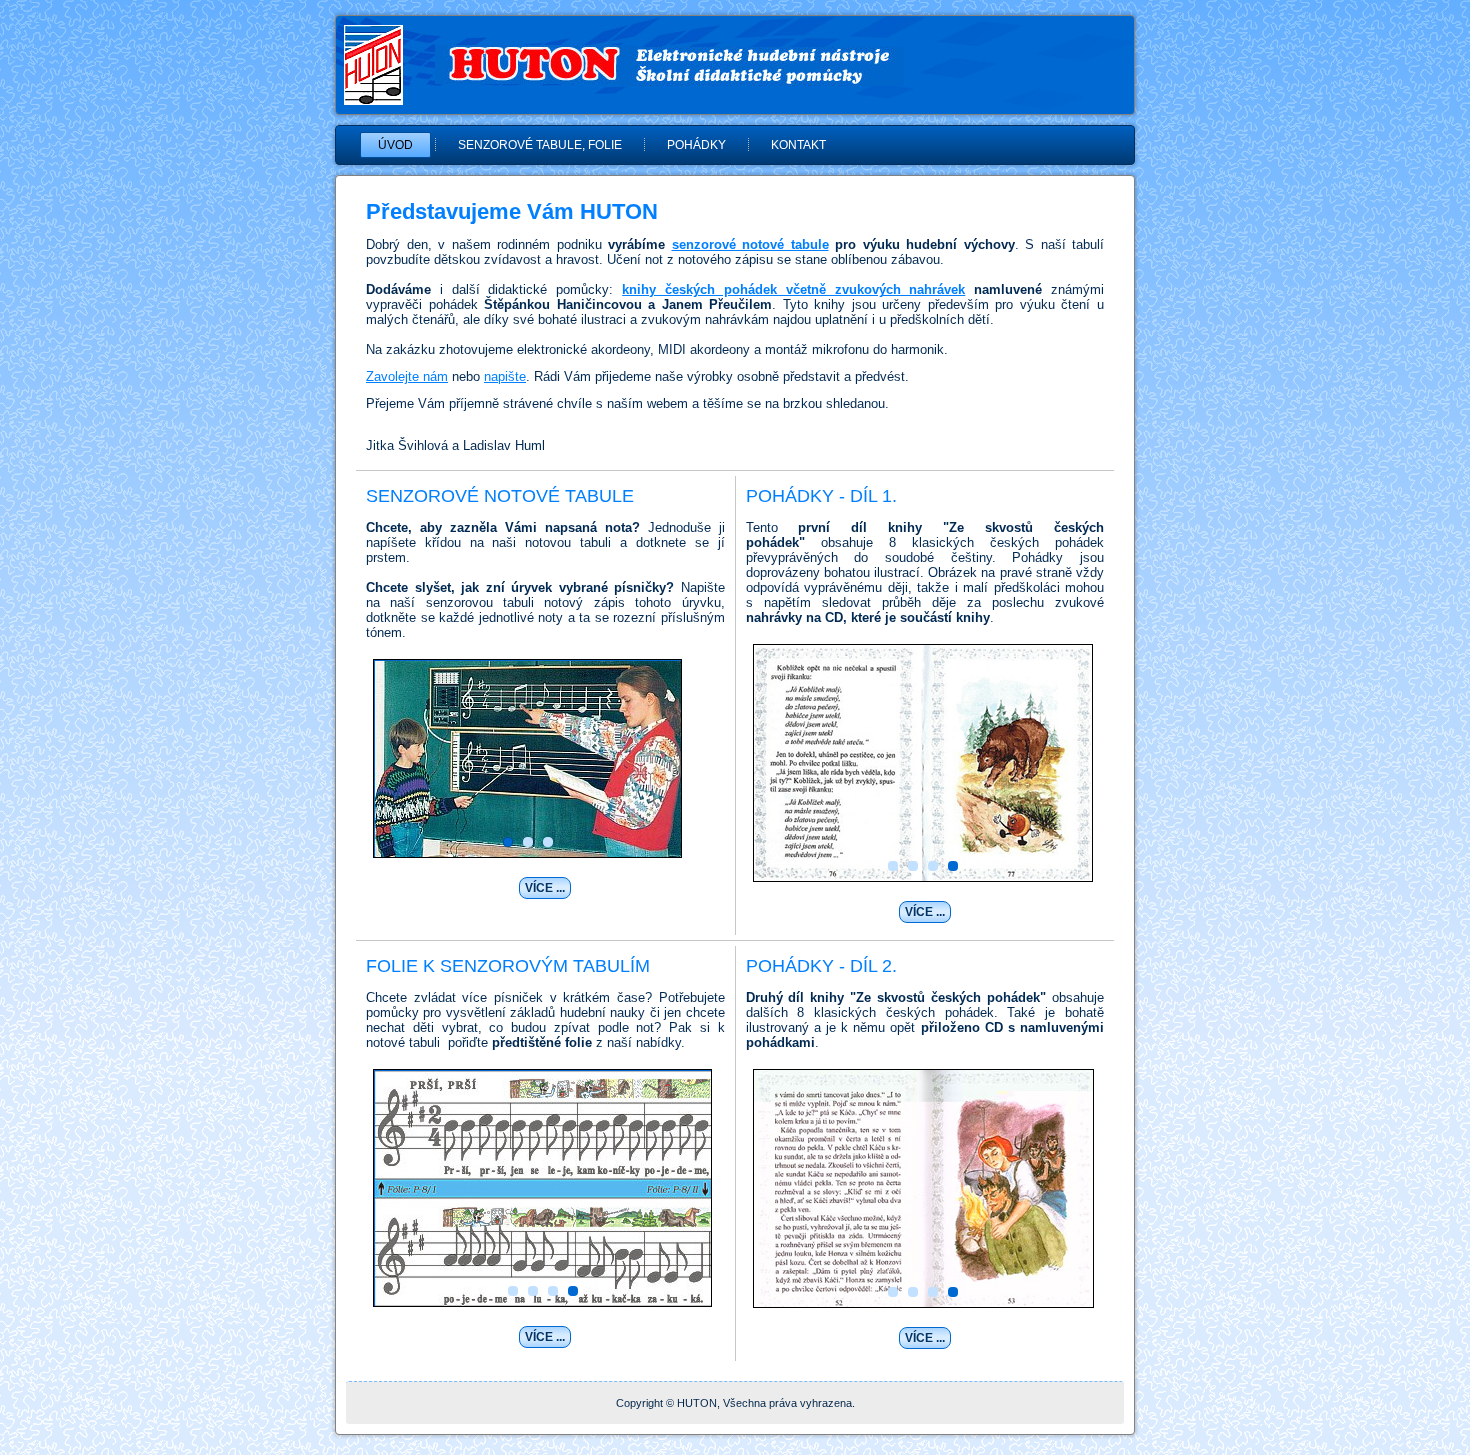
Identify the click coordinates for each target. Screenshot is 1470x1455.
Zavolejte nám (407, 376)
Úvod (395, 145)
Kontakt (798, 145)
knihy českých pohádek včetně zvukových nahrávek (793, 289)
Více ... (545, 888)
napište (505, 376)
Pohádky (696, 145)
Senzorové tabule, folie (540, 145)
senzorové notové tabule (750, 244)
